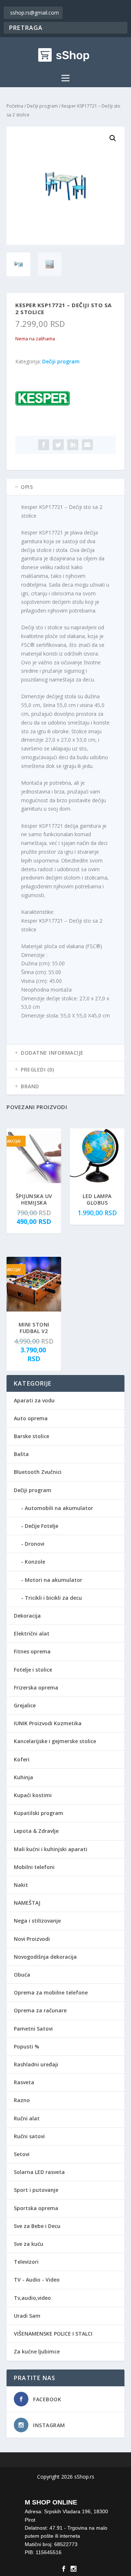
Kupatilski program (39, 1813)
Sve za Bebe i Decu (37, 2226)
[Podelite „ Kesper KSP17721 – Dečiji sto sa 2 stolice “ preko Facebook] (44, 445)
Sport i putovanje (36, 2190)
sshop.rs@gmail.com (35, 13)
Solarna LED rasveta (39, 2172)
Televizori (26, 2262)
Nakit (21, 1885)
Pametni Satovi (33, 2029)
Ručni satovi (29, 2136)
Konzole (35, 1562)
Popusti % (27, 2046)
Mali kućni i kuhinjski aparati (51, 1849)
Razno (22, 2100)
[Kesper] (43, 400)
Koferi (22, 1759)
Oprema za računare (40, 2010)
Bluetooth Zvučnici (38, 1472)
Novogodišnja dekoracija (45, 1957)
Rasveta (24, 2082)
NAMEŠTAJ (27, 1903)
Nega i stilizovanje (37, 1921)
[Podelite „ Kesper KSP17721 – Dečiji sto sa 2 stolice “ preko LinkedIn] (73, 445)
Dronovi (35, 1544)
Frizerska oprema (36, 1687)
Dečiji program (42, 106)
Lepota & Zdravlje (36, 1831)
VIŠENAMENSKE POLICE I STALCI (53, 2334)
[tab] (65, 487)
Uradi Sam (27, 2316)
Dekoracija (27, 1616)
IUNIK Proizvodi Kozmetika (48, 1723)
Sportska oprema (36, 2208)
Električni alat (32, 1633)
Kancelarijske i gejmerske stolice (55, 1741)
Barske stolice (31, 1436)
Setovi (22, 2154)
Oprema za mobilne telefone (51, 1992)
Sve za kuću (29, 2244)
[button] (113, 138)
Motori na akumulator (53, 1580)
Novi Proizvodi (32, 1939)
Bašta (21, 1454)
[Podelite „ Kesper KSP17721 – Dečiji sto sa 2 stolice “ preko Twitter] (58, 445)
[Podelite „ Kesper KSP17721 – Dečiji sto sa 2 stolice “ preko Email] (87, 445)
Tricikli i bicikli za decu (53, 1598)
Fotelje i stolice (33, 1670)
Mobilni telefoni (34, 1867)
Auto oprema (31, 1418)
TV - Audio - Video (37, 2280)
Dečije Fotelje (41, 1526)
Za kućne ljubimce (37, 2351)
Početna (15, 106)
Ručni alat (27, 2118)
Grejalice (25, 1705)
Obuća (22, 1975)
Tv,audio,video (32, 2298)
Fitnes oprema (32, 1651)
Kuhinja (23, 1777)
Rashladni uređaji (36, 2064)
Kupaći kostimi (33, 1795)
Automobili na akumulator (59, 1508)
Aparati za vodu (34, 1400)
